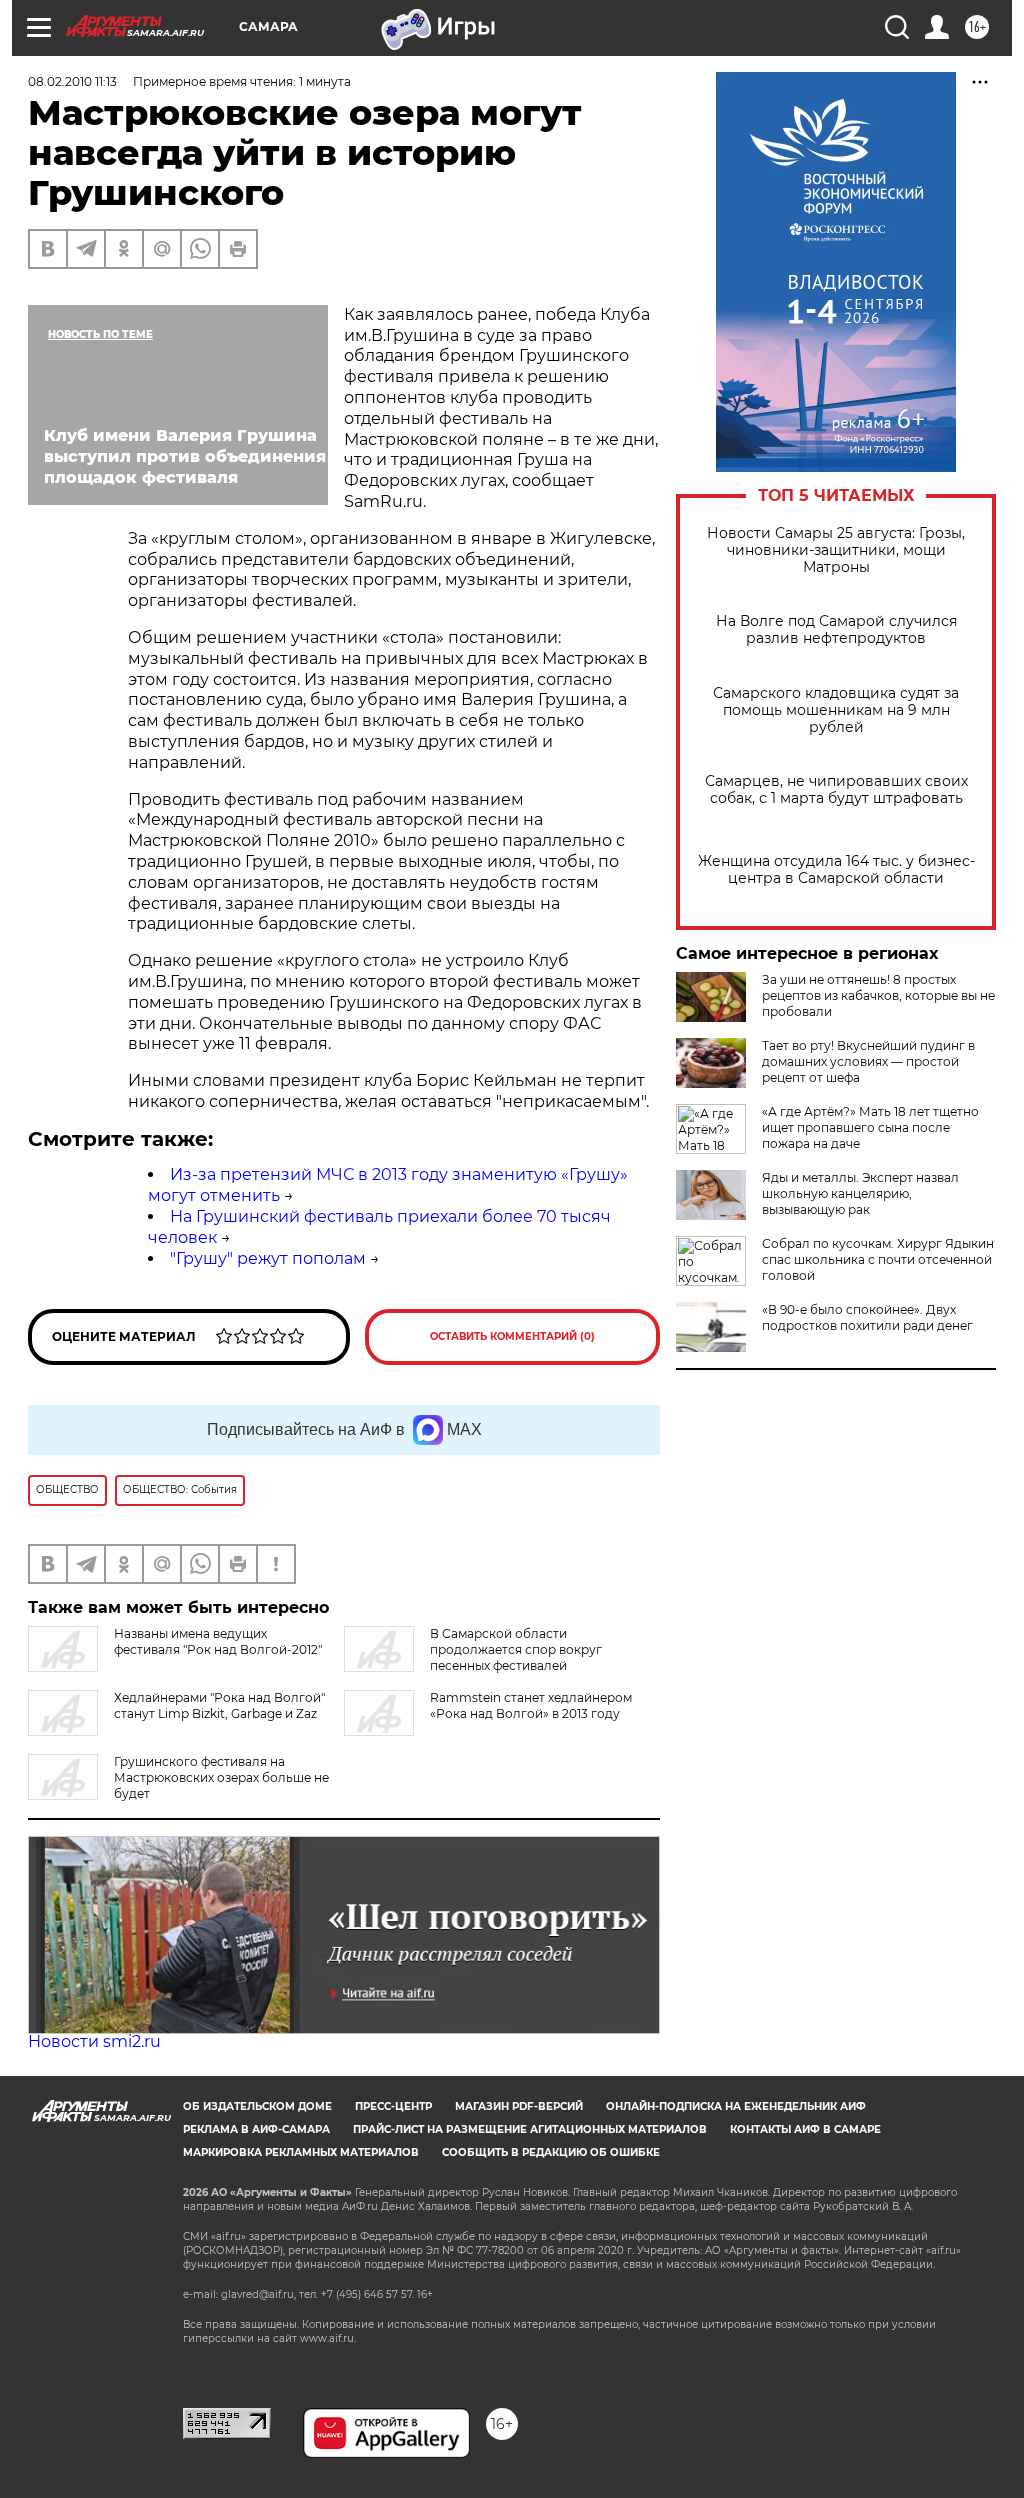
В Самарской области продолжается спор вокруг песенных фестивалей (516, 1649)
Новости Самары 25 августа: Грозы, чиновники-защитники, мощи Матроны (836, 550)
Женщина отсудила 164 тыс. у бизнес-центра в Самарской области (836, 870)
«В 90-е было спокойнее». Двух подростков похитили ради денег (867, 1317)
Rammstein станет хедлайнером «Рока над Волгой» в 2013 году (531, 1705)
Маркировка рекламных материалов (301, 2152)
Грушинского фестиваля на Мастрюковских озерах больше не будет (221, 1777)
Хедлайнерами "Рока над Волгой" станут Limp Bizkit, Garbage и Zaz (219, 1705)
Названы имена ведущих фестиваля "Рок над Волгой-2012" (218, 1641)
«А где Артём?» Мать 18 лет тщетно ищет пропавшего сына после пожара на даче (870, 1127)
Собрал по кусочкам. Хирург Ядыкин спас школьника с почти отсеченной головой (878, 1259)
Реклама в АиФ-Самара (256, 2129)
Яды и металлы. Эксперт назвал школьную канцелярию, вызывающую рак (860, 1193)
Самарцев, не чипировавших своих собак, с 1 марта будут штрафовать (836, 790)
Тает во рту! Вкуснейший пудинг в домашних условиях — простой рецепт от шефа (868, 1061)
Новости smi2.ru (94, 2041)
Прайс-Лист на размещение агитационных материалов (530, 2129)
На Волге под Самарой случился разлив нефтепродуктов (836, 630)
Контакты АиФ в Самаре (805, 2129)
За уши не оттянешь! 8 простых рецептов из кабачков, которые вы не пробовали (878, 995)
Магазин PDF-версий (519, 2106)
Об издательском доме (257, 2106)
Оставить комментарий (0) (512, 1336)
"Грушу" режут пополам (268, 1258)
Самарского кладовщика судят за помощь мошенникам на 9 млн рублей (836, 710)
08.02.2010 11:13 (72, 81)
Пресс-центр (393, 2106)
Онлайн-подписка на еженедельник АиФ (736, 2106)
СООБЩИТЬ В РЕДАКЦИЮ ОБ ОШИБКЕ (551, 2152)
